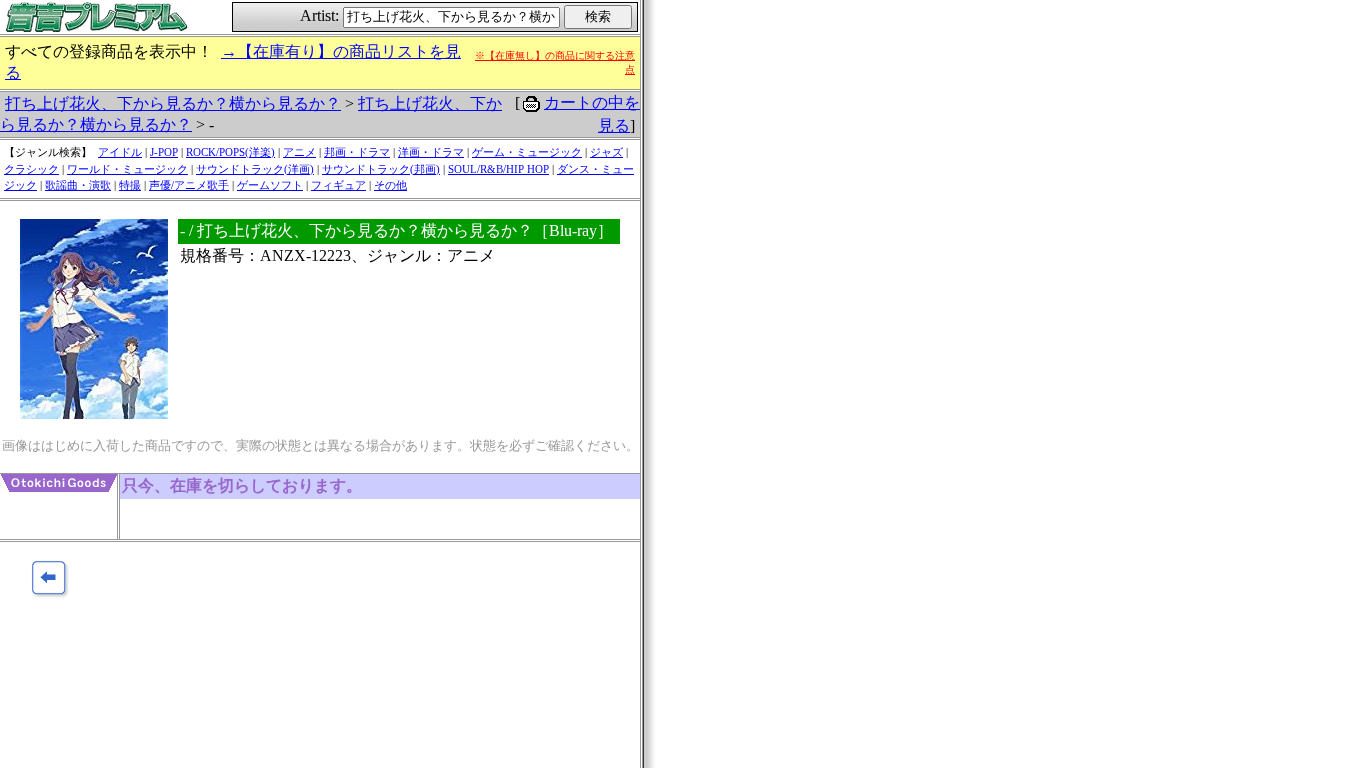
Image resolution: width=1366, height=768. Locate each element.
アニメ (299, 152)
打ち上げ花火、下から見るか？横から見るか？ (173, 103)
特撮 (130, 185)
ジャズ (606, 152)
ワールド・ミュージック (127, 169)
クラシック (31, 169)
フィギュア (338, 185)
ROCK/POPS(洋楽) (230, 152)
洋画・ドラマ (431, 152)
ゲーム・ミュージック (527, 152)
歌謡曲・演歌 (78, 185)
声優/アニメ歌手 (189, 185)
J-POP (164, 152)
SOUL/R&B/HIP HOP (498, 169)
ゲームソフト (270, 185)
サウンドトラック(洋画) (255, 169)
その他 (390, 185)
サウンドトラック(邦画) (381, 169)
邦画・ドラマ (357, 152)
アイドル (120, 152)
